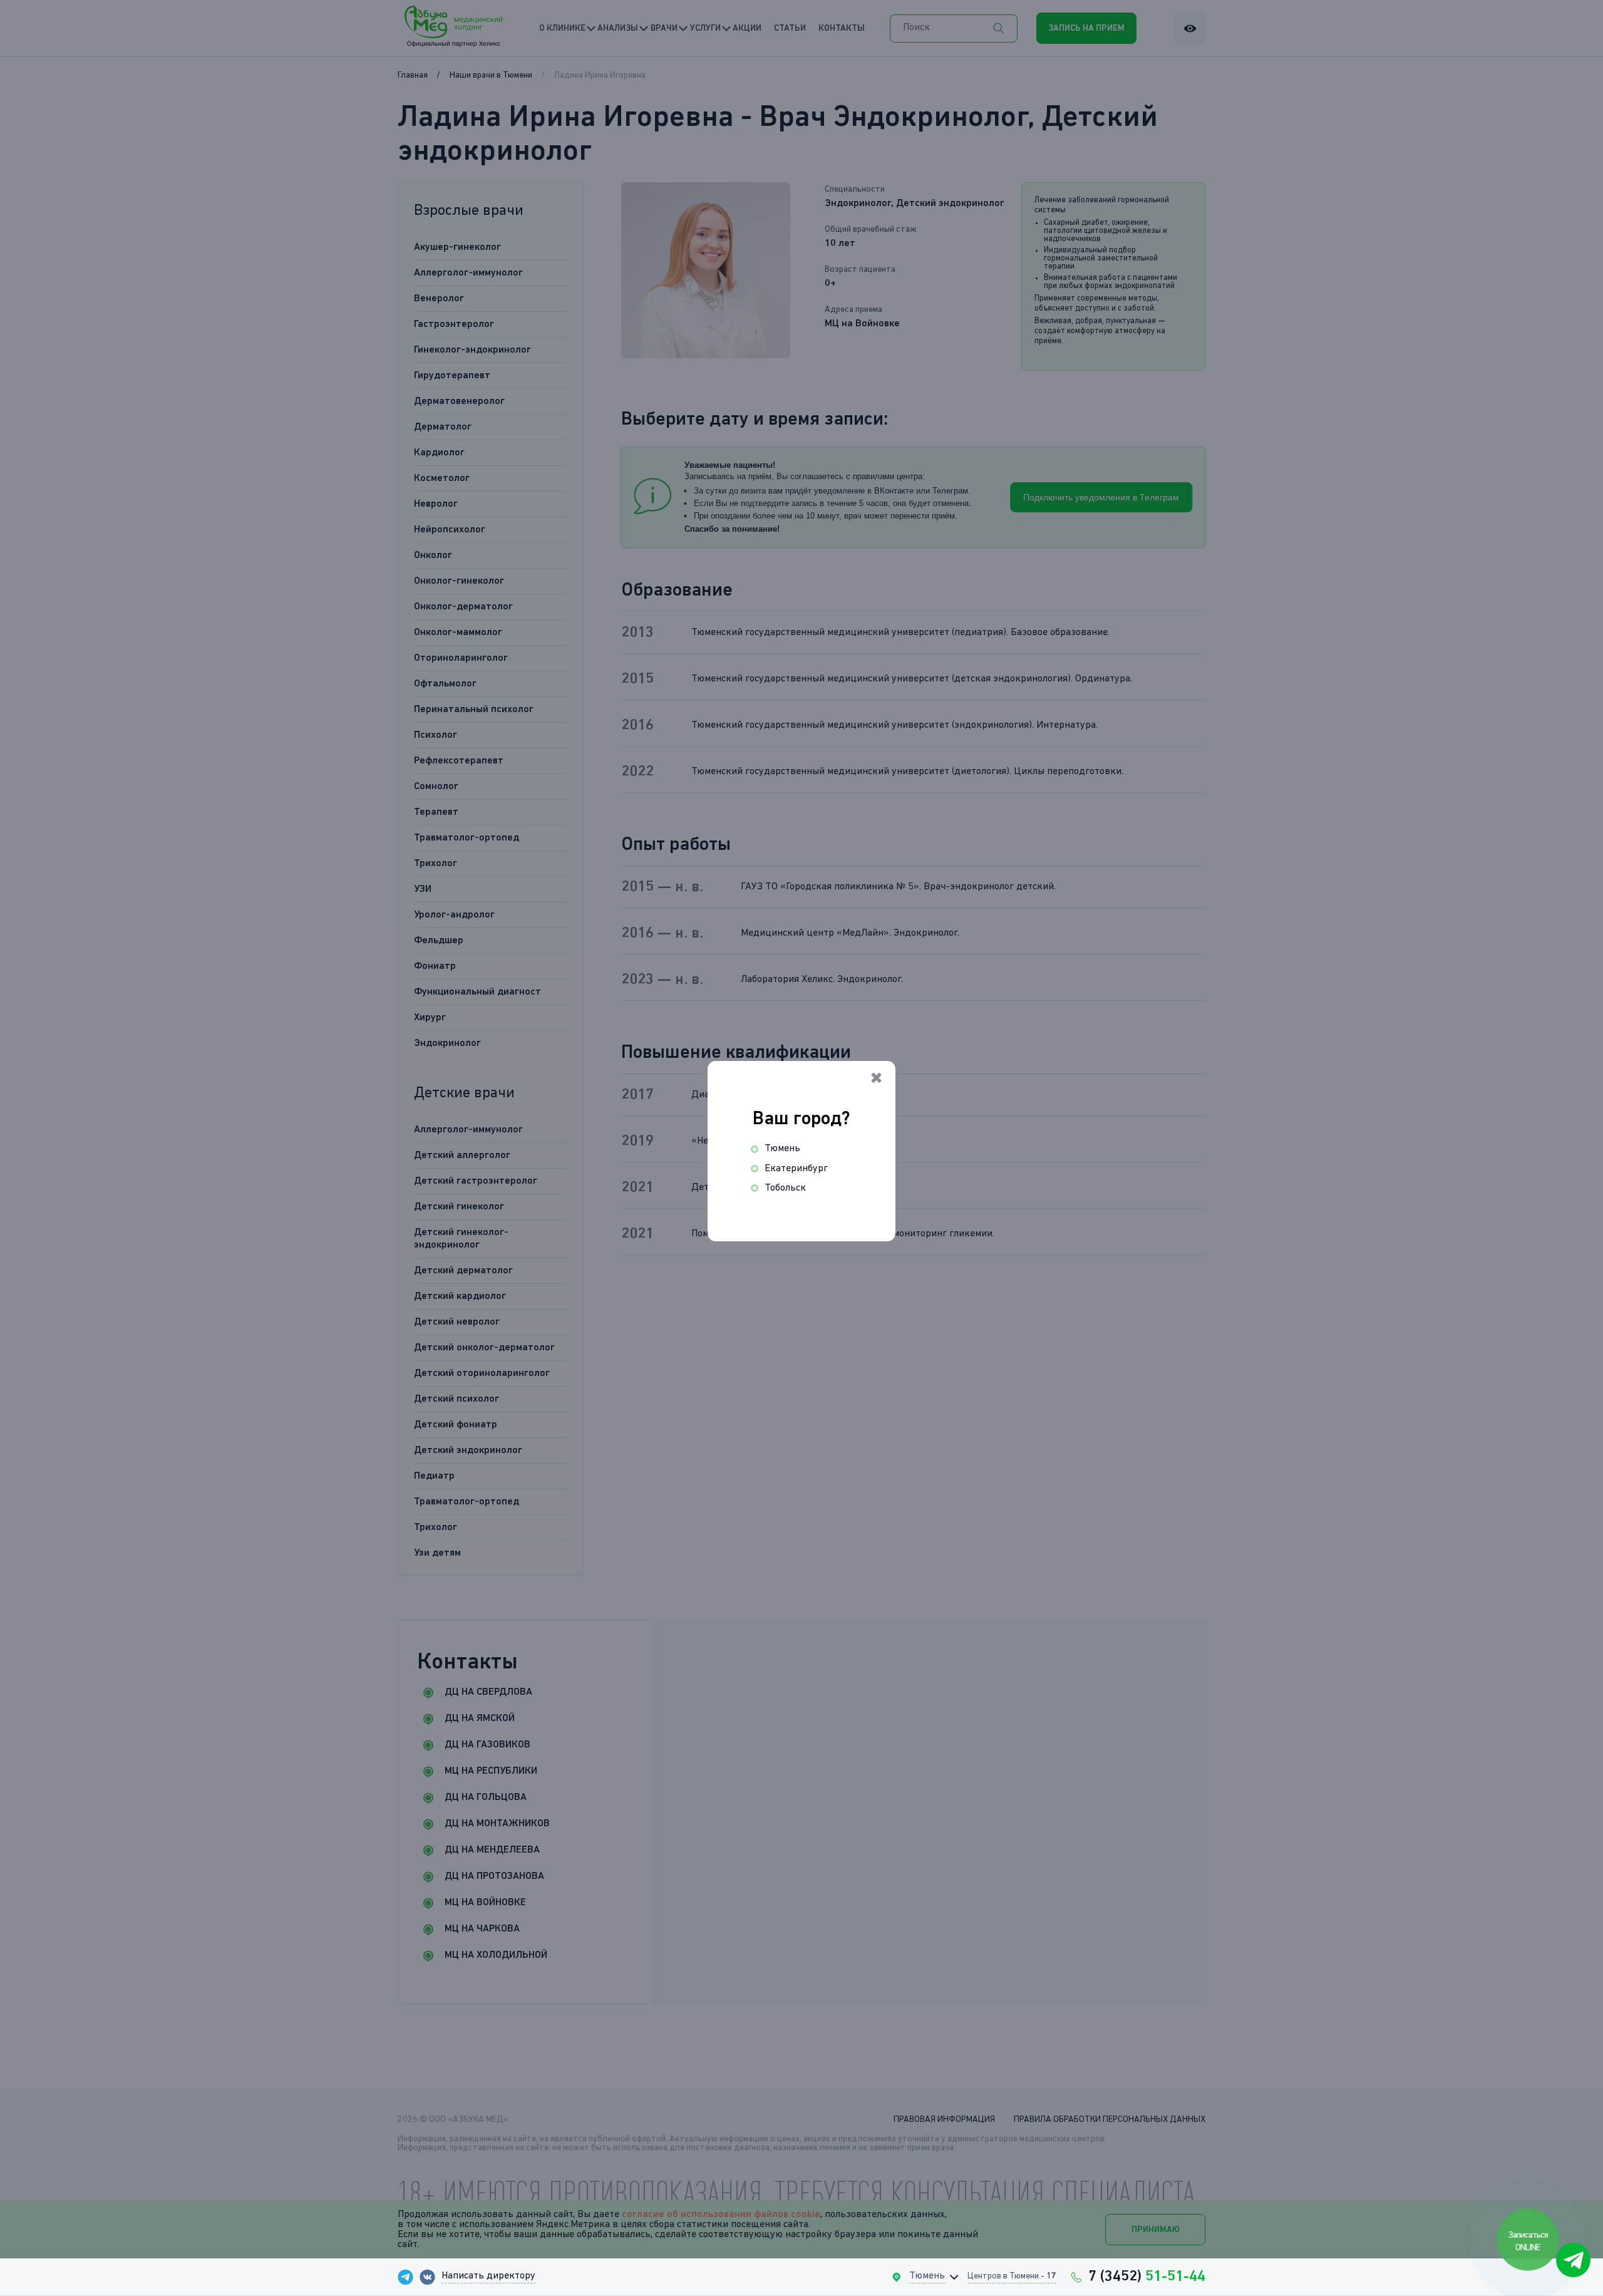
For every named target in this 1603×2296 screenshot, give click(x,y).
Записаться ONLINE (1529, 2241)
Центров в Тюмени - (1012, 2276)
